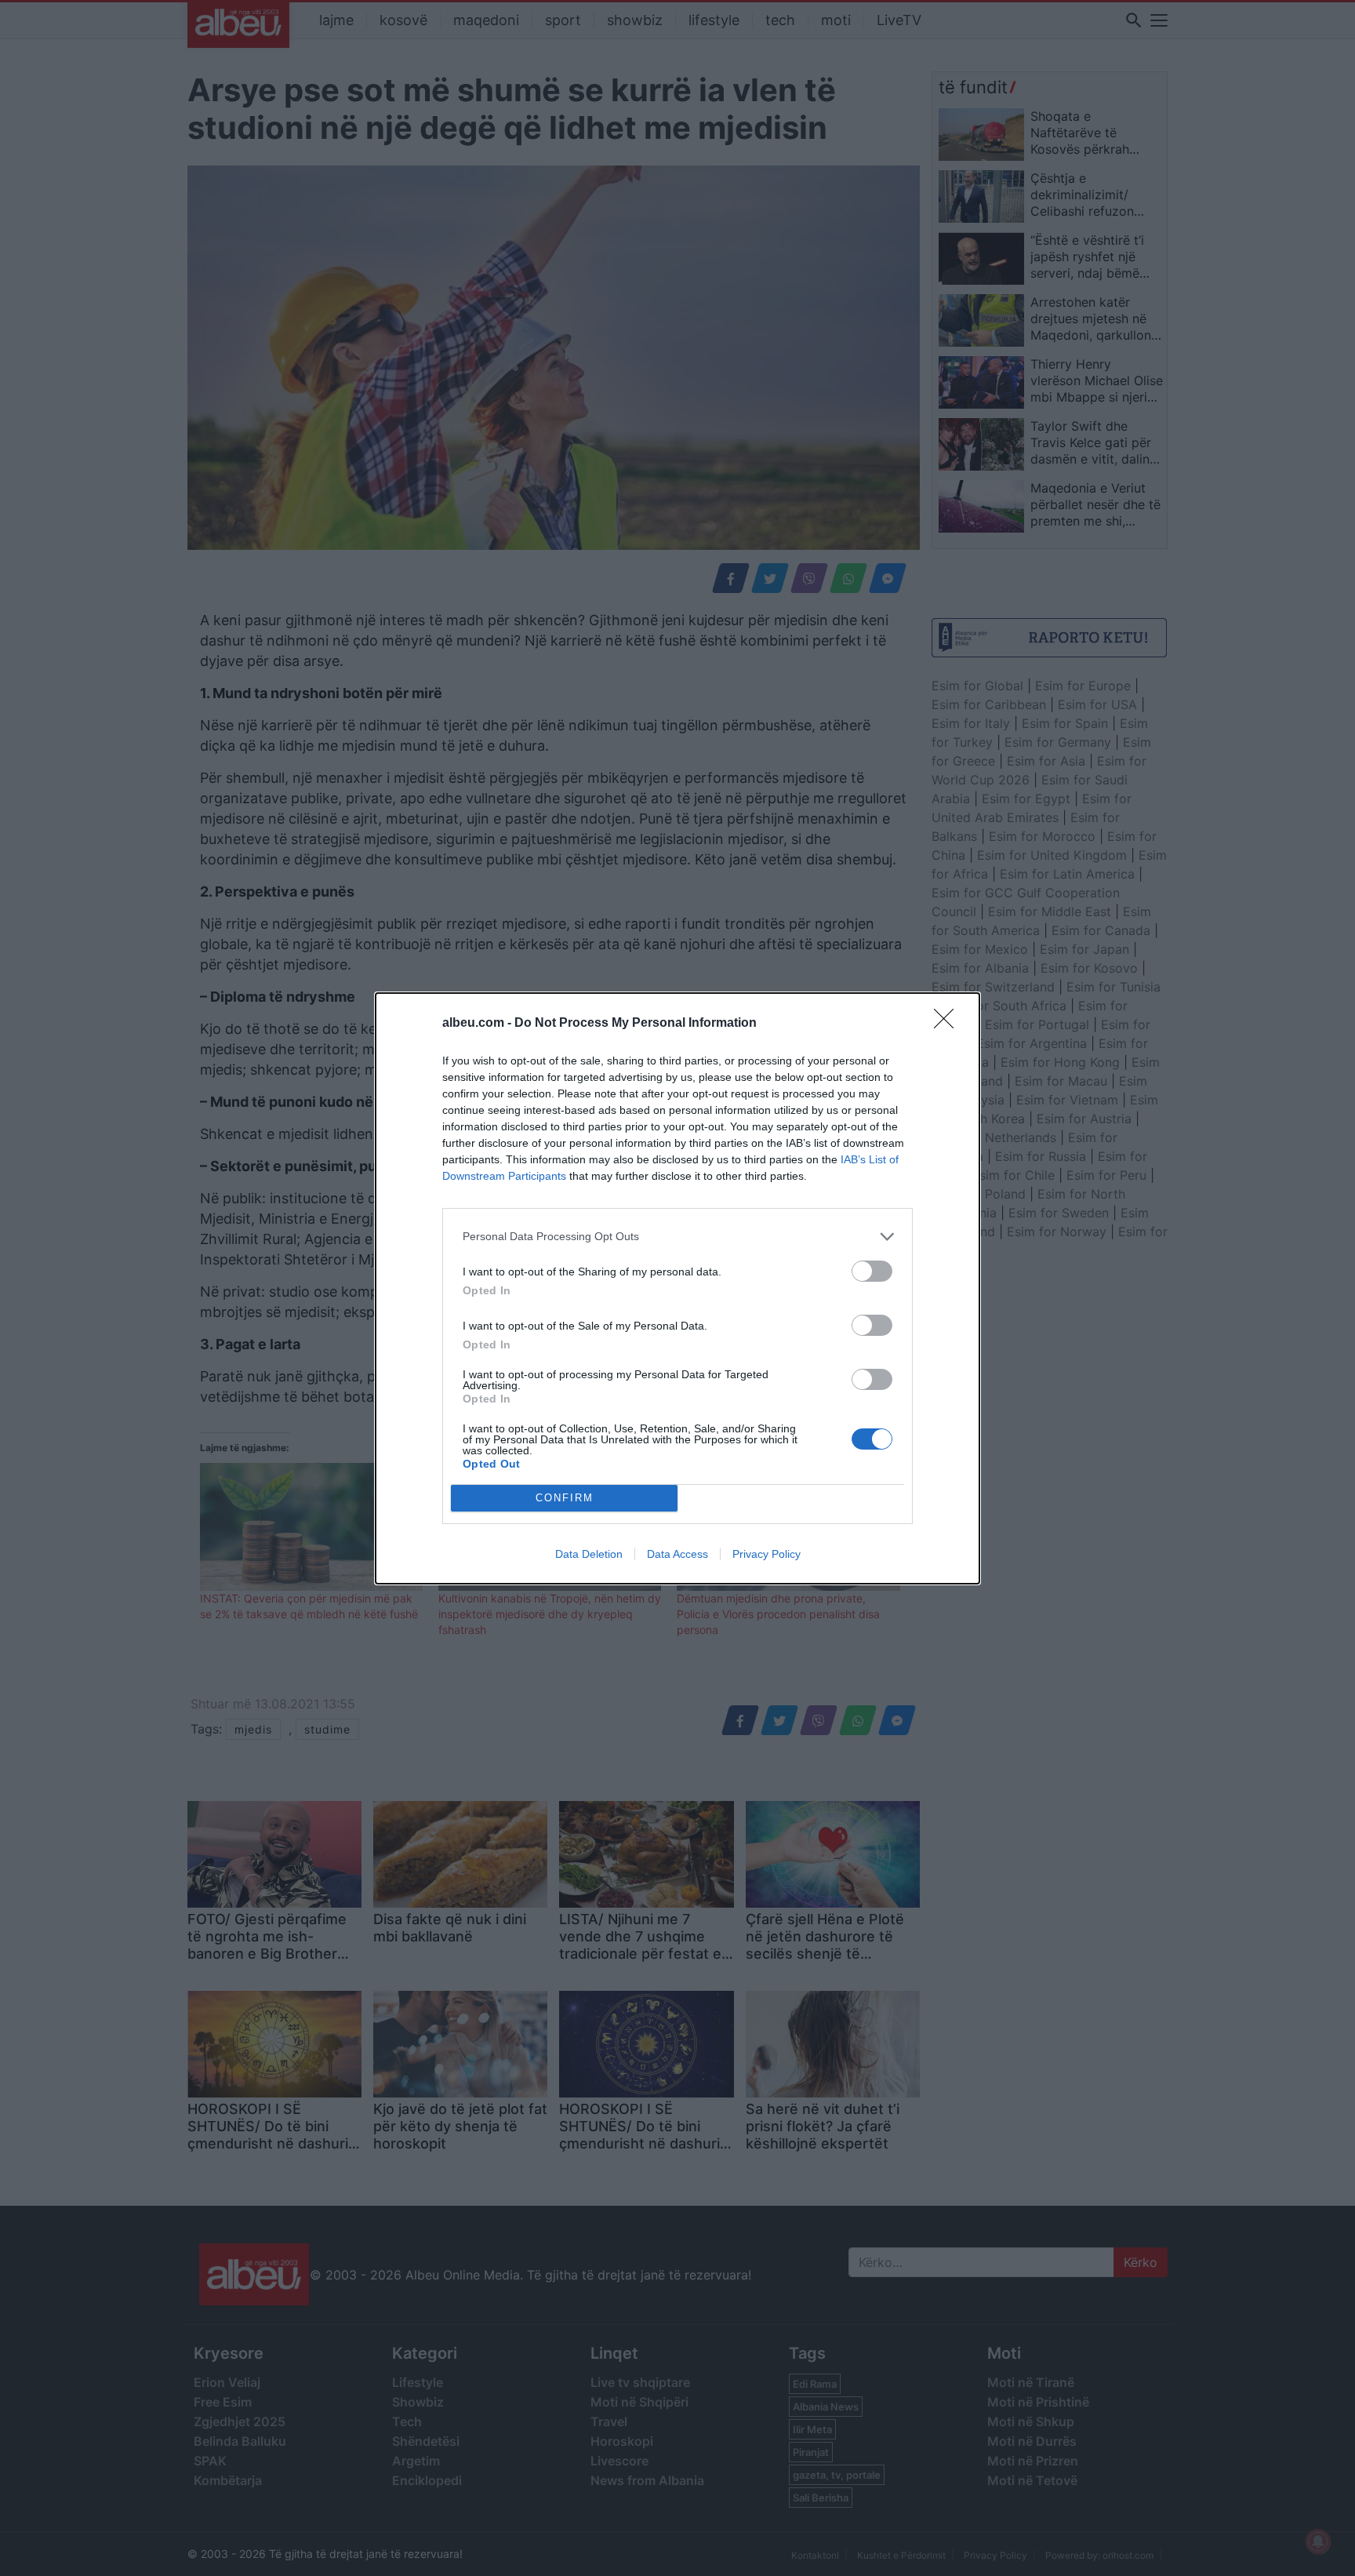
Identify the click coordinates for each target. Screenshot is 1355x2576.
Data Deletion (589, 1554)
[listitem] (677, 1237)
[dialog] (677, 1288)
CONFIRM (565, 1498)
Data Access (677, 1554)
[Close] (949, 1024)
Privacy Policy (767, 1554)
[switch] (872, 1271)
